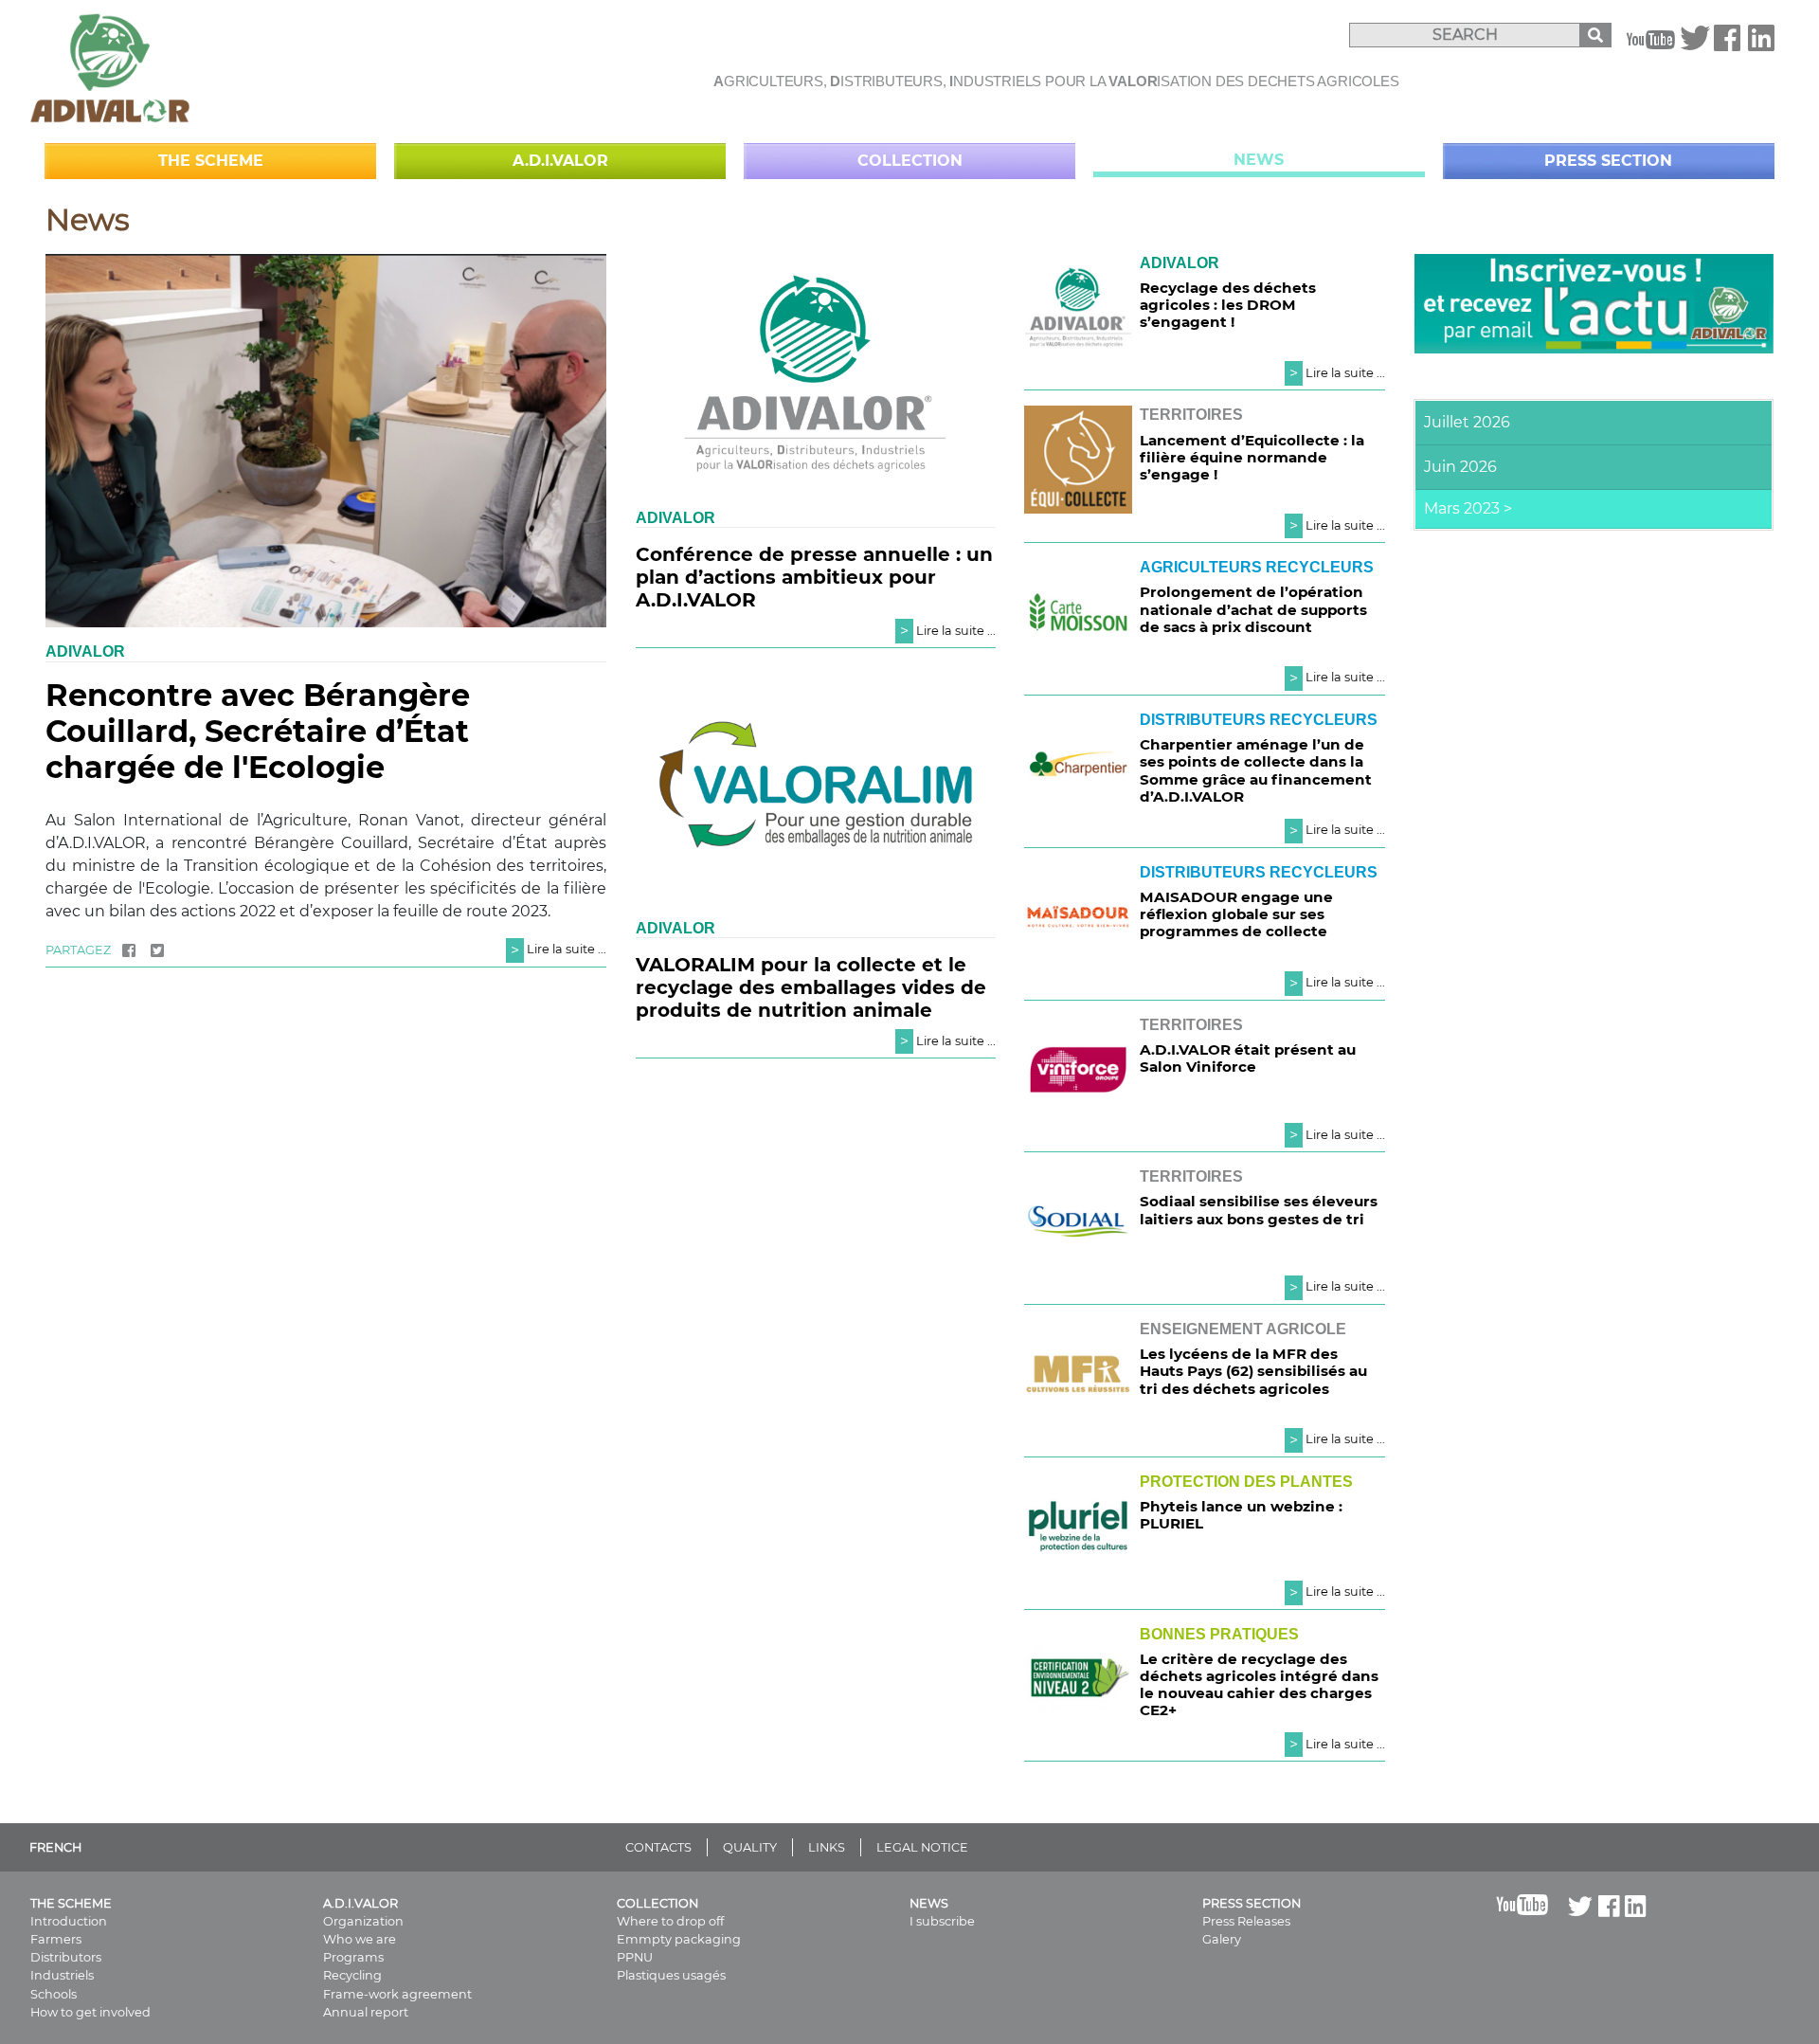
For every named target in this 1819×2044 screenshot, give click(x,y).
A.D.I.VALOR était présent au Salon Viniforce (1248, 1058)
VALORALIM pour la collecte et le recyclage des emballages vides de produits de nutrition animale (811, 987)
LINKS (827, 1847)
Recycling (352, 1975)
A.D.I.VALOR (560, 161)
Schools (54, 1994)
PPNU (635, 1957)
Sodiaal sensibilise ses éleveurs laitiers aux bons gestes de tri (1259, 1210)
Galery (1222, 1939)
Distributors (66, 1957)
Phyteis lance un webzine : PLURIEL (1241, 1515)
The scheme (211, 161)
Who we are (360, 1939)
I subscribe (942, 1921)
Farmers (56, 1939)
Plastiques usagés (671, 1975)
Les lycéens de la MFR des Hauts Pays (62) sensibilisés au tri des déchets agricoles (1253, 1371)
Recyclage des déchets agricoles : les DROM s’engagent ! (1228, 305)
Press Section (1608, 161)
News (1259, 160)
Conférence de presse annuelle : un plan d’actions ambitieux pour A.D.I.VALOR (814, 577)
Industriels (62, 1975)
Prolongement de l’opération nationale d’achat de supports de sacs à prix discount (1253, 609)
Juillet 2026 (1467, 422)
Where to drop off (670, 1921)
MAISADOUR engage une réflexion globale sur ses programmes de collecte (1236, 914)
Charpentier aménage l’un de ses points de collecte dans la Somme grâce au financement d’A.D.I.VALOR (1256, 770)
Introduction (69, 1921)
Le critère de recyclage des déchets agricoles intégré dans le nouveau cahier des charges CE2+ (1259, 1685)
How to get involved (90, 2012)
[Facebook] (1727, 44)
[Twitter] (1695, 44)
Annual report (366, 2012)
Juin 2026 (1460, 467)
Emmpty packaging (679, 1939)
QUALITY (750, 1847)
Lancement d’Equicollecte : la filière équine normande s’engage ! (1252, 457)
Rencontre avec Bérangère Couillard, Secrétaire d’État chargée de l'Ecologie (258, 732)
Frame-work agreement (397, 1994)
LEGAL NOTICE (922, 1847)
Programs (353, 1957)
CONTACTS (658, 1847)
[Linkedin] (1761, 44)
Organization (363, 1921)
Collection (910, 161)
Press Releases (1246, 1921)
